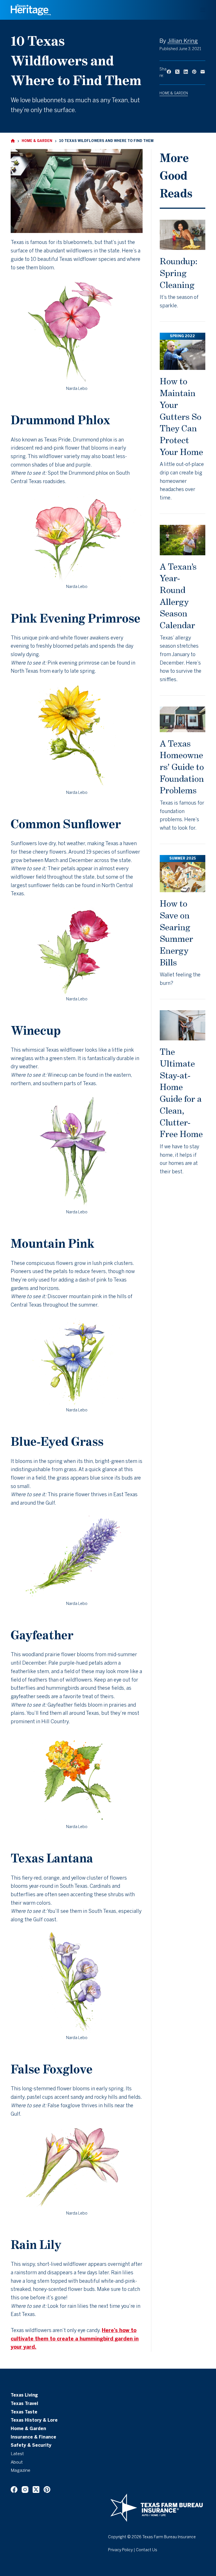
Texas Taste (24, 2412)
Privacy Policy (120, 2550)
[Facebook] (169, 72)
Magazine (21, 2471)
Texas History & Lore (34, 2420)
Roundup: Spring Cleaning (179, 273)
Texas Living (24, 2395)
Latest (17, 2454)
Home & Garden (174, 93)
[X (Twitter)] (177, 72)
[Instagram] (25, 2490)
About (17, 2462)
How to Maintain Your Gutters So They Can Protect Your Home (181, 416)
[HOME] (13, 141)
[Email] (203, 72)
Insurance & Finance (33, 2437)
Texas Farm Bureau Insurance (169, 2537)
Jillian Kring (183, 41)
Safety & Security (31, 2446)
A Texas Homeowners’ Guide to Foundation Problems (182, 767)
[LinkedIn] (186, 72)
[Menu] (203, 10)
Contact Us (147, 2550)
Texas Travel (24, 2404)
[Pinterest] (194, 72)
